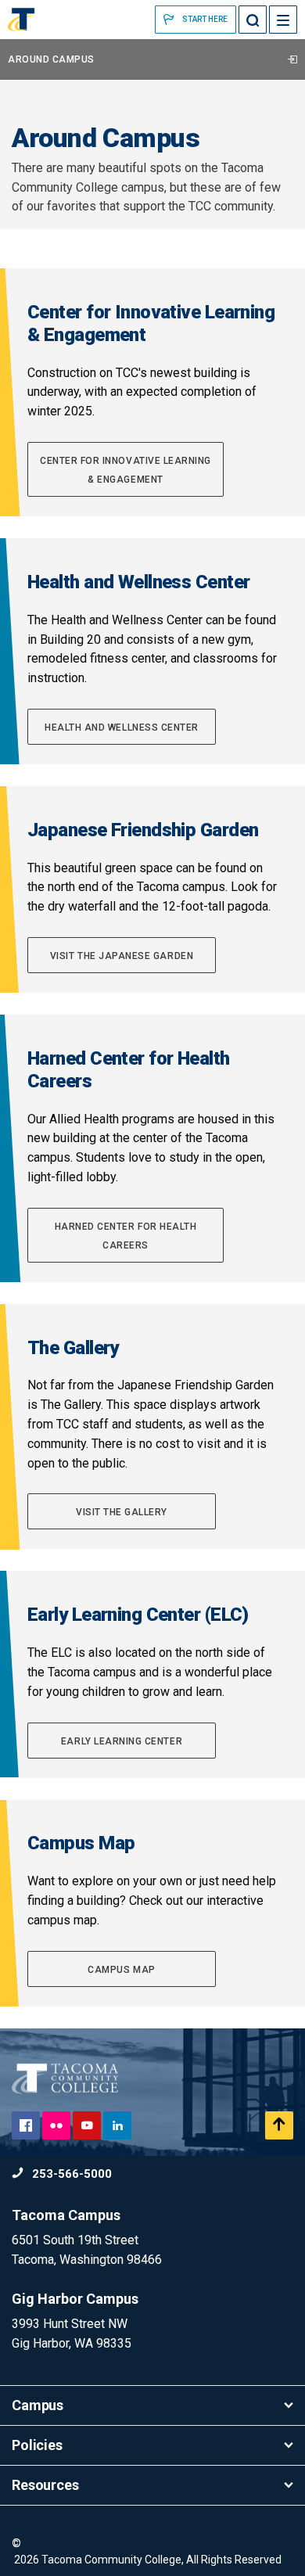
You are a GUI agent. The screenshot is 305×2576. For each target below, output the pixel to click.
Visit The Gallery (122, 1512)
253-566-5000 (70, 2174)
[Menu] (283, 20)
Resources (45, 2485)
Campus (38, 2405)
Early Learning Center (122, 1741)
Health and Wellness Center (122, 728)
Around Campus (51, 59)
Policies (37, 2445)
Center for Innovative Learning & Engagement (126, 470)
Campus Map (121, 1970)
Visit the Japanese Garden (122, 956)
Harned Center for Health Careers (126, 1236)
